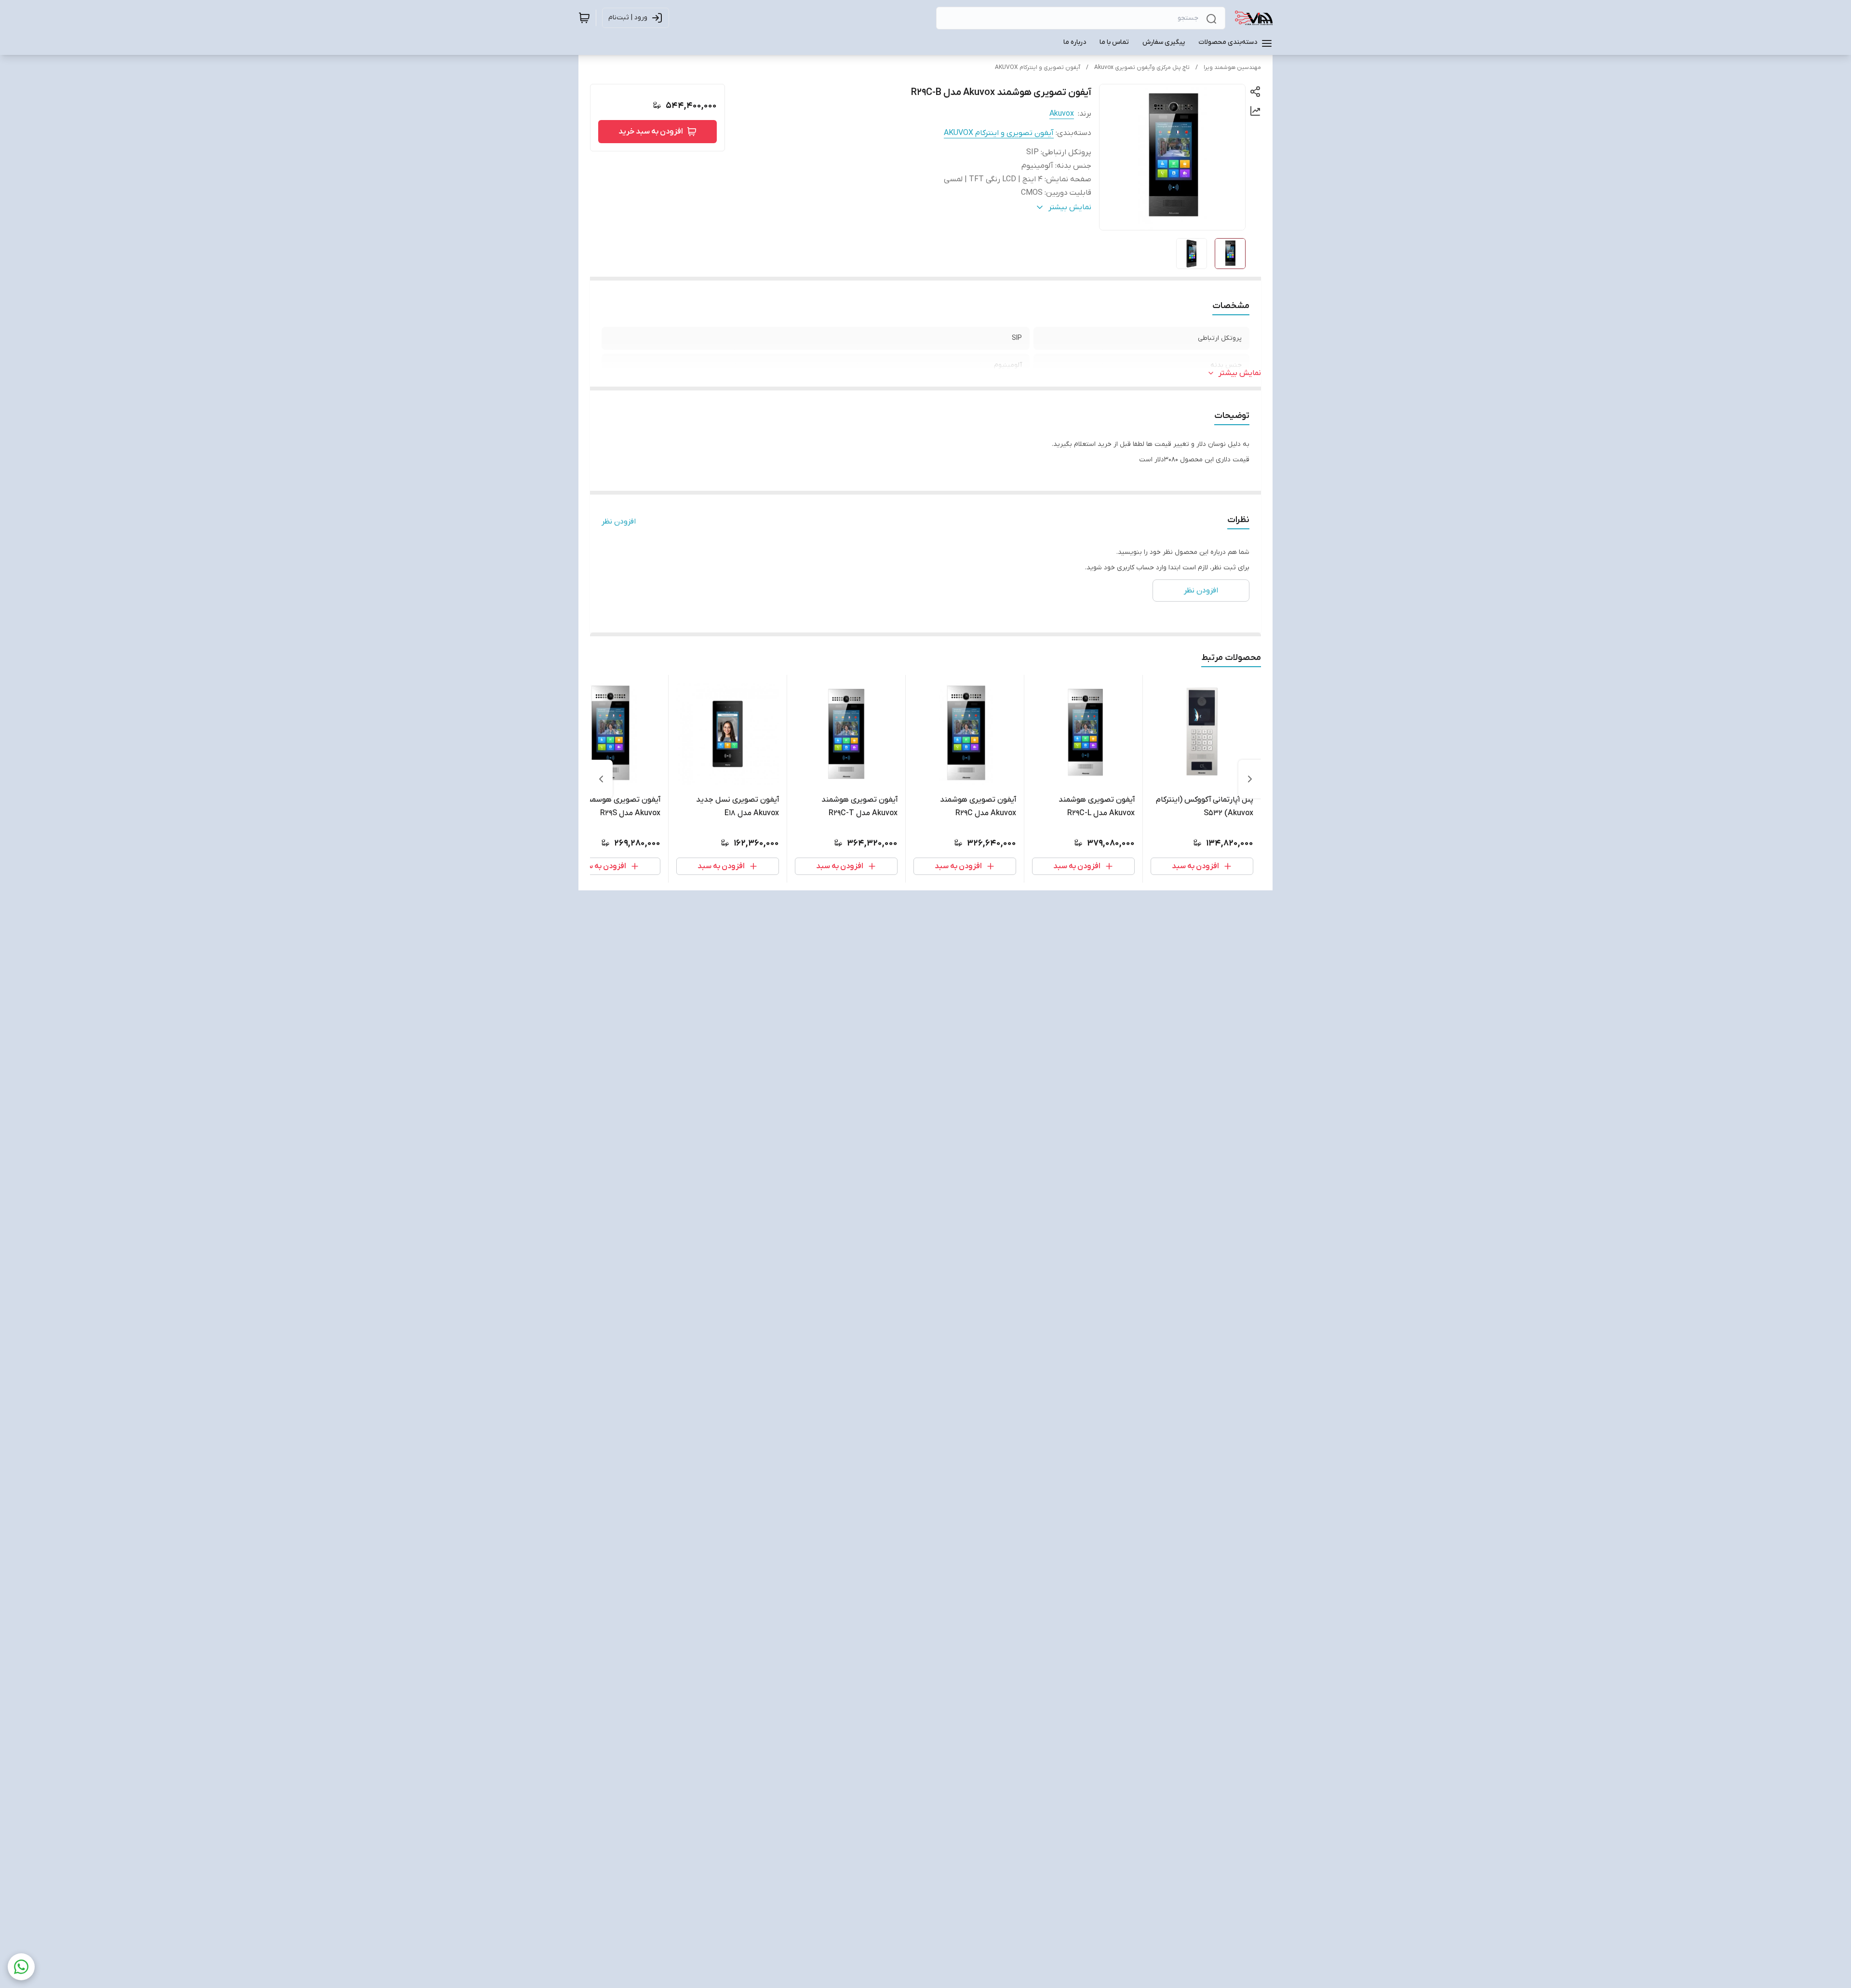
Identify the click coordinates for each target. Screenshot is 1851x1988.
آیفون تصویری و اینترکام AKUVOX (1038, 67)
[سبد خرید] (584, 18)
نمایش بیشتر (1240, 373)
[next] (601, 779)
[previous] (1250, 779)
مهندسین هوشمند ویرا (1232, 67)
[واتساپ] (21, 1967)
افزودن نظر (619, 522)
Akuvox (1062, 114)
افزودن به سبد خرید (651, 132)
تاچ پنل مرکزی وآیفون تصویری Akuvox (1142, 67)
